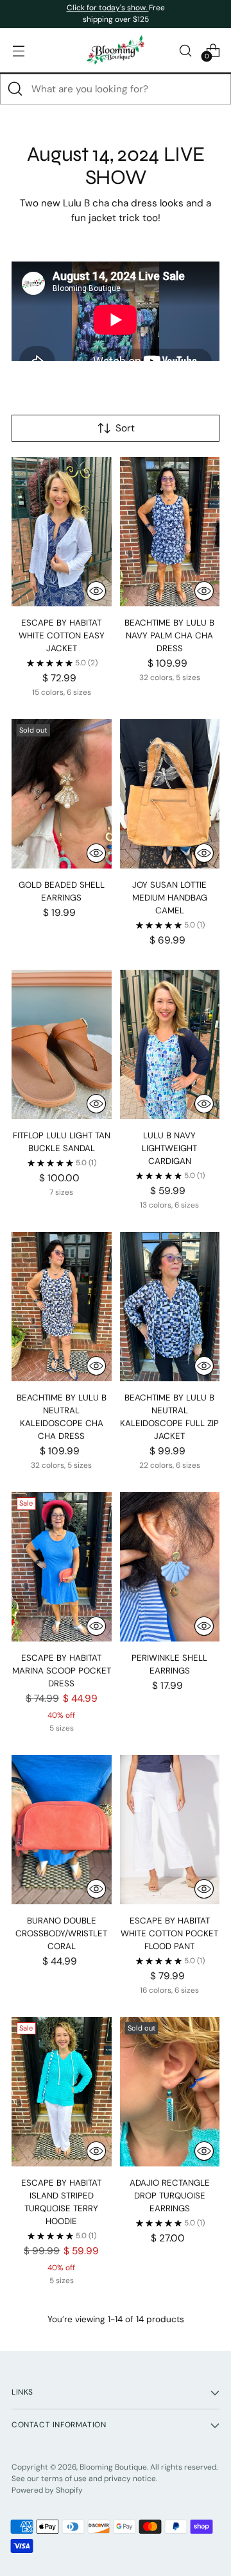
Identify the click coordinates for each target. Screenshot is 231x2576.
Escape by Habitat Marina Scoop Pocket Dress (62, 1671)
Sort (125, 428)
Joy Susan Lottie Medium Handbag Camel (170, 898)
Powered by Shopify (47, 2490)
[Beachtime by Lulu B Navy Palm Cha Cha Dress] (170, 532)
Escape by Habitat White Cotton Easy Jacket (62, 636)
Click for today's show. (108, 8)
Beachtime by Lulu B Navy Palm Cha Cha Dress (169, 636)
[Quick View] (96, 591)
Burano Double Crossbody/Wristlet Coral (61, 1933)
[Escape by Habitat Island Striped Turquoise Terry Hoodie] (62, 2092)
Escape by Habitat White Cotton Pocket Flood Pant (169, 1933)
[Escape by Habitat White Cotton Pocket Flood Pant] (170, 1830)
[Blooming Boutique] (116, 50)
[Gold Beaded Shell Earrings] (62, 794)
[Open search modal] (185, 50)
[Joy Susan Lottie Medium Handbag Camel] (170, 794)
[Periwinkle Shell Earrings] (170, 1567)
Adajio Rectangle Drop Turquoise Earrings (170, 2196)
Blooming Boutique (113, 2467)
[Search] (15, 89)
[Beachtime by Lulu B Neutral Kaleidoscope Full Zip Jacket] (170, 1307)
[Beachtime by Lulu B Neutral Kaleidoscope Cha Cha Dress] (62, 1307)
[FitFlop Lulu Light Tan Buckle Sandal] (62, 1044)
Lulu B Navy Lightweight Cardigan (169, 1148)
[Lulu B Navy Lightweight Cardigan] (170, 1044)
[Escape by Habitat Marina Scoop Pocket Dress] (62, 1567)
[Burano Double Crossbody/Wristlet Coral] (62, 1830)
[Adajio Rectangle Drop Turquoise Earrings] (170, 2092)
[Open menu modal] (18, 50)
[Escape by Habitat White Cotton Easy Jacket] (62, 532)
